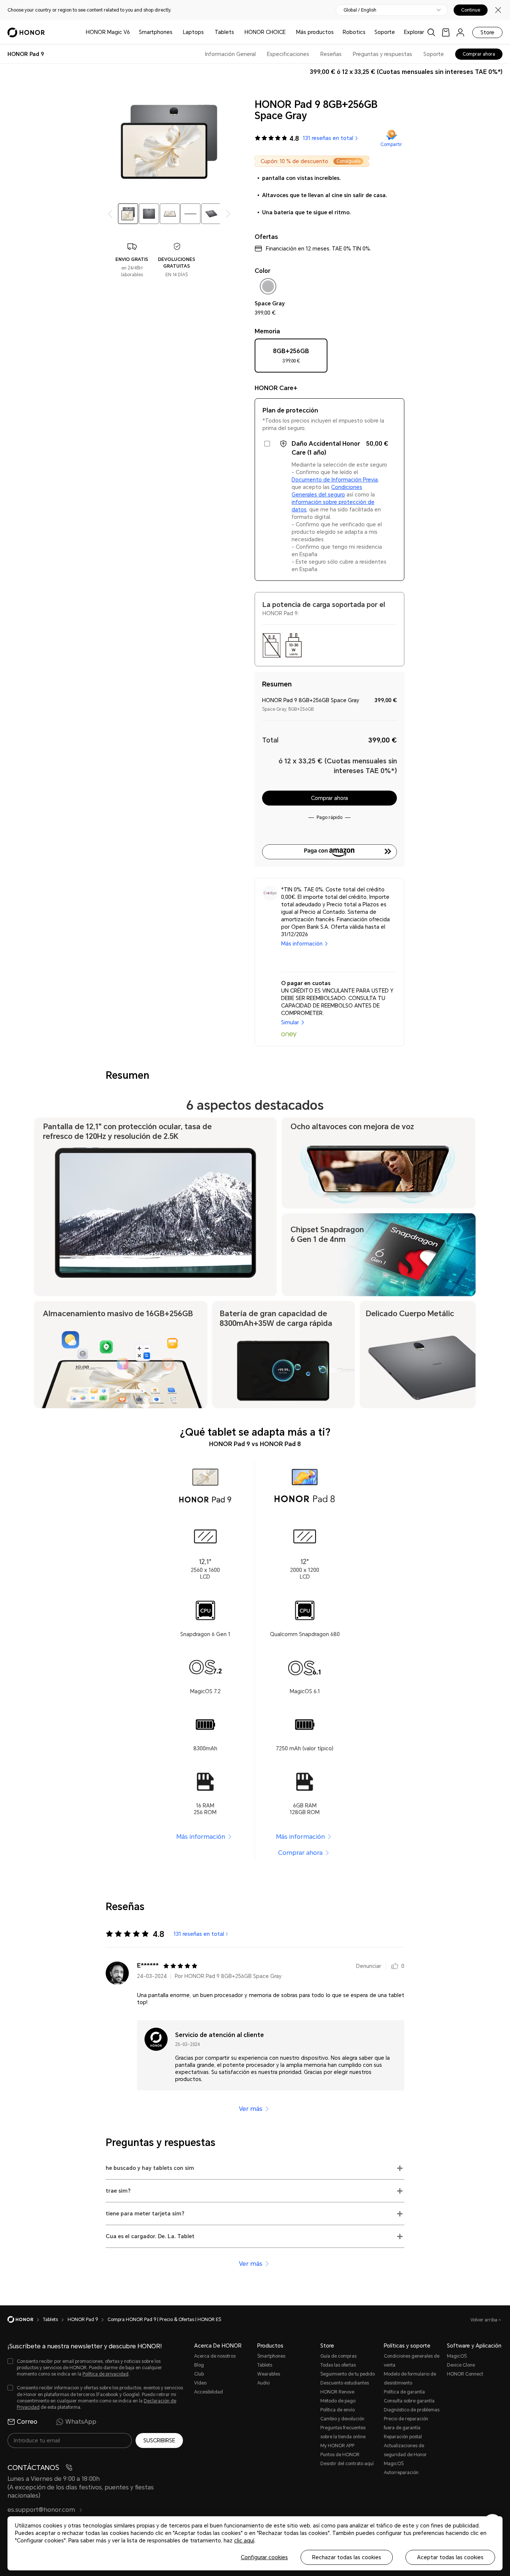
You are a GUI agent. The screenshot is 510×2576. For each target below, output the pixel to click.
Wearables (269, 2374)
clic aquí (244, 2541)
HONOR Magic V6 (108, 32)
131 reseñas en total (199, 1934)
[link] (446, 32)
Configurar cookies (264, 2557)
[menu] (460, 32)
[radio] (291, 358)
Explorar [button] (414, 32)
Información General (230, 54)
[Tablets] (237, 32)
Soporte (385, 32)
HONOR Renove (337, 2392)
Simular (290, 1022)
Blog (199, 2365)
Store (487, 32)
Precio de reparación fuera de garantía (406, 2423)
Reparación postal (403, 2437)
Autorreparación (401, 2473)
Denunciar (369, 1966)
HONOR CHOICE (265, 32)
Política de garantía (404, 2392)
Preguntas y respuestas (382, 54)
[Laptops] (207, 32)
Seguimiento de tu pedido (348, 2374)
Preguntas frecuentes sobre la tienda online (343, 2432)
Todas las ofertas (338, 2365)
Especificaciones (288, 54)
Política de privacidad (105, 2374)
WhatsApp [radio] (81, 2422)
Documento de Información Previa (335, 480)
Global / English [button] (360, 10)
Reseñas (331, 54)
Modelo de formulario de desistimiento (410, 2379)
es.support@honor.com (42, 2510)
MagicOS (457, 2356)
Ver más (251, 2109)
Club (199, 2374)
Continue (471, 10)
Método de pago (338, 2401)
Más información (302, 944)
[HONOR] (25, 2320)
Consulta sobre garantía (409, 2401)
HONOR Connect (465, 2374)
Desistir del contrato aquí (347, 2464)
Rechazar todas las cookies (347, 2557)
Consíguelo (348, 161)
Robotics (354, 32)
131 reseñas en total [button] (328, 138)
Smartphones (156, 32)
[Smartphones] (175, 32)
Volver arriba (484, 2320)
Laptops (193, 32)
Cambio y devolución (342, 2419)
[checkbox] (268, 288)
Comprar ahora (300, 1853)
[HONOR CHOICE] (289, 32)
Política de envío (338, 2410)
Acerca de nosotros (215, 2356)
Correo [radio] (27, 2422)
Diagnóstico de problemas (412, 2410)
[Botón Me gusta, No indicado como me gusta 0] (395, 1966)
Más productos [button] (315, 32)
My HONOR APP (337, 2446)
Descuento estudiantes (345, 2383)
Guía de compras (338, 2356)
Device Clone (461, 2365)
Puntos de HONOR (340, 2455)
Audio (263, 2383)
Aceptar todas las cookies (450, 2557)
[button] (312, 161)
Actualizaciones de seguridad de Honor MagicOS (405, 2455)
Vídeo (200, 2383)
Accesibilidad (209, 2392)
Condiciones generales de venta (412, 2361)
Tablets (224, 32)
